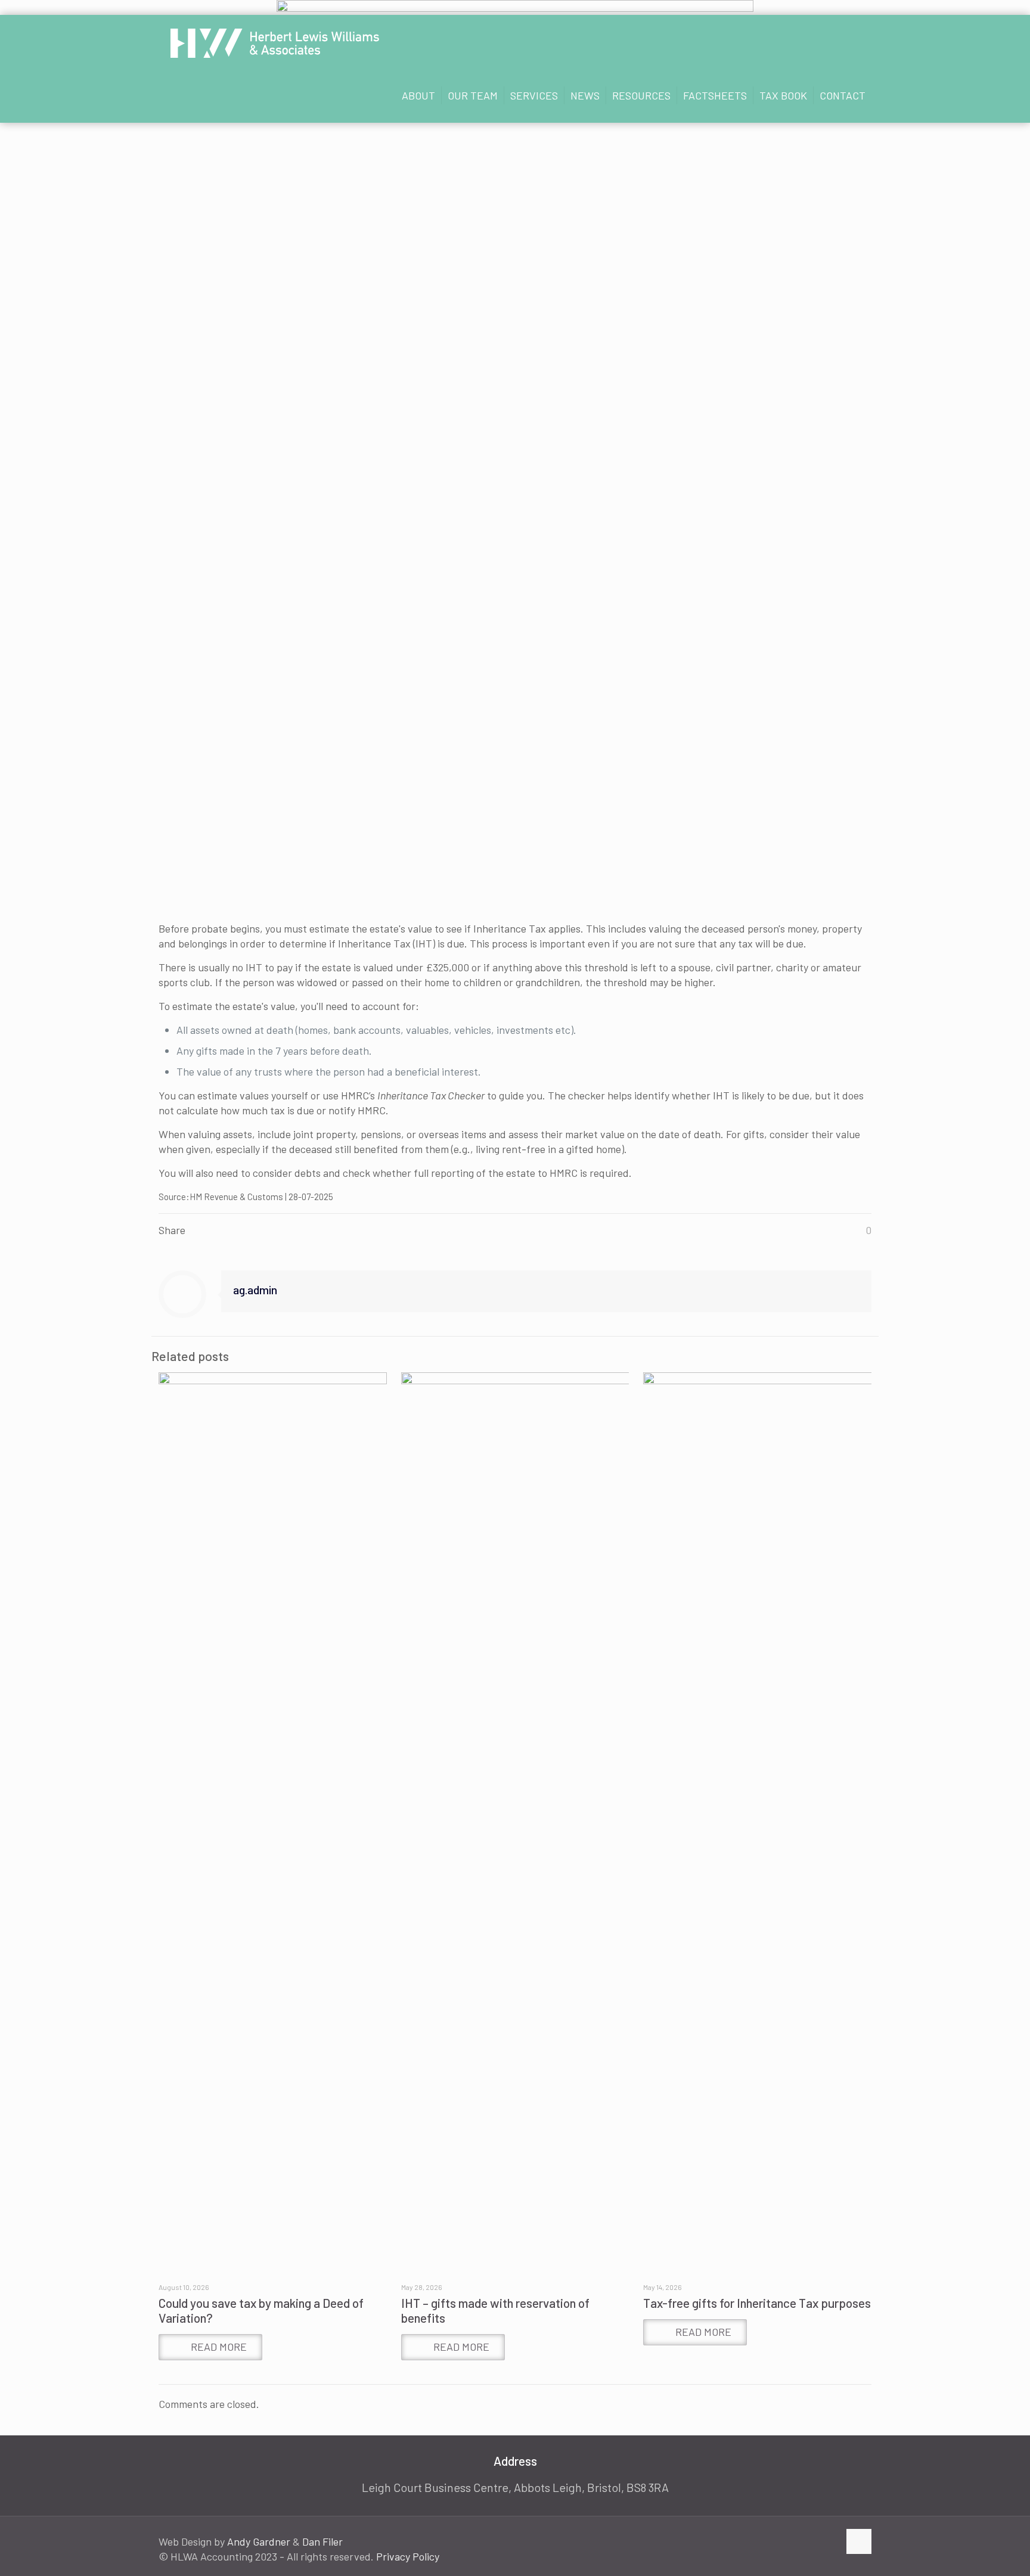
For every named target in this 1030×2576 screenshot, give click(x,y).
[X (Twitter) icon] (805, 2542)
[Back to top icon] (859, 2541)
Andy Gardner (259, 2541)
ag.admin (255, 1289)
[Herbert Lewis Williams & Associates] (275, 42)
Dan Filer (322, 2541)
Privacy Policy (408, 2556)
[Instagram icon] (830, 2542)
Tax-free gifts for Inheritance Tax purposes (757, 2303)
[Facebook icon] (792, 2542)
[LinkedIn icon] (818, 2542)
